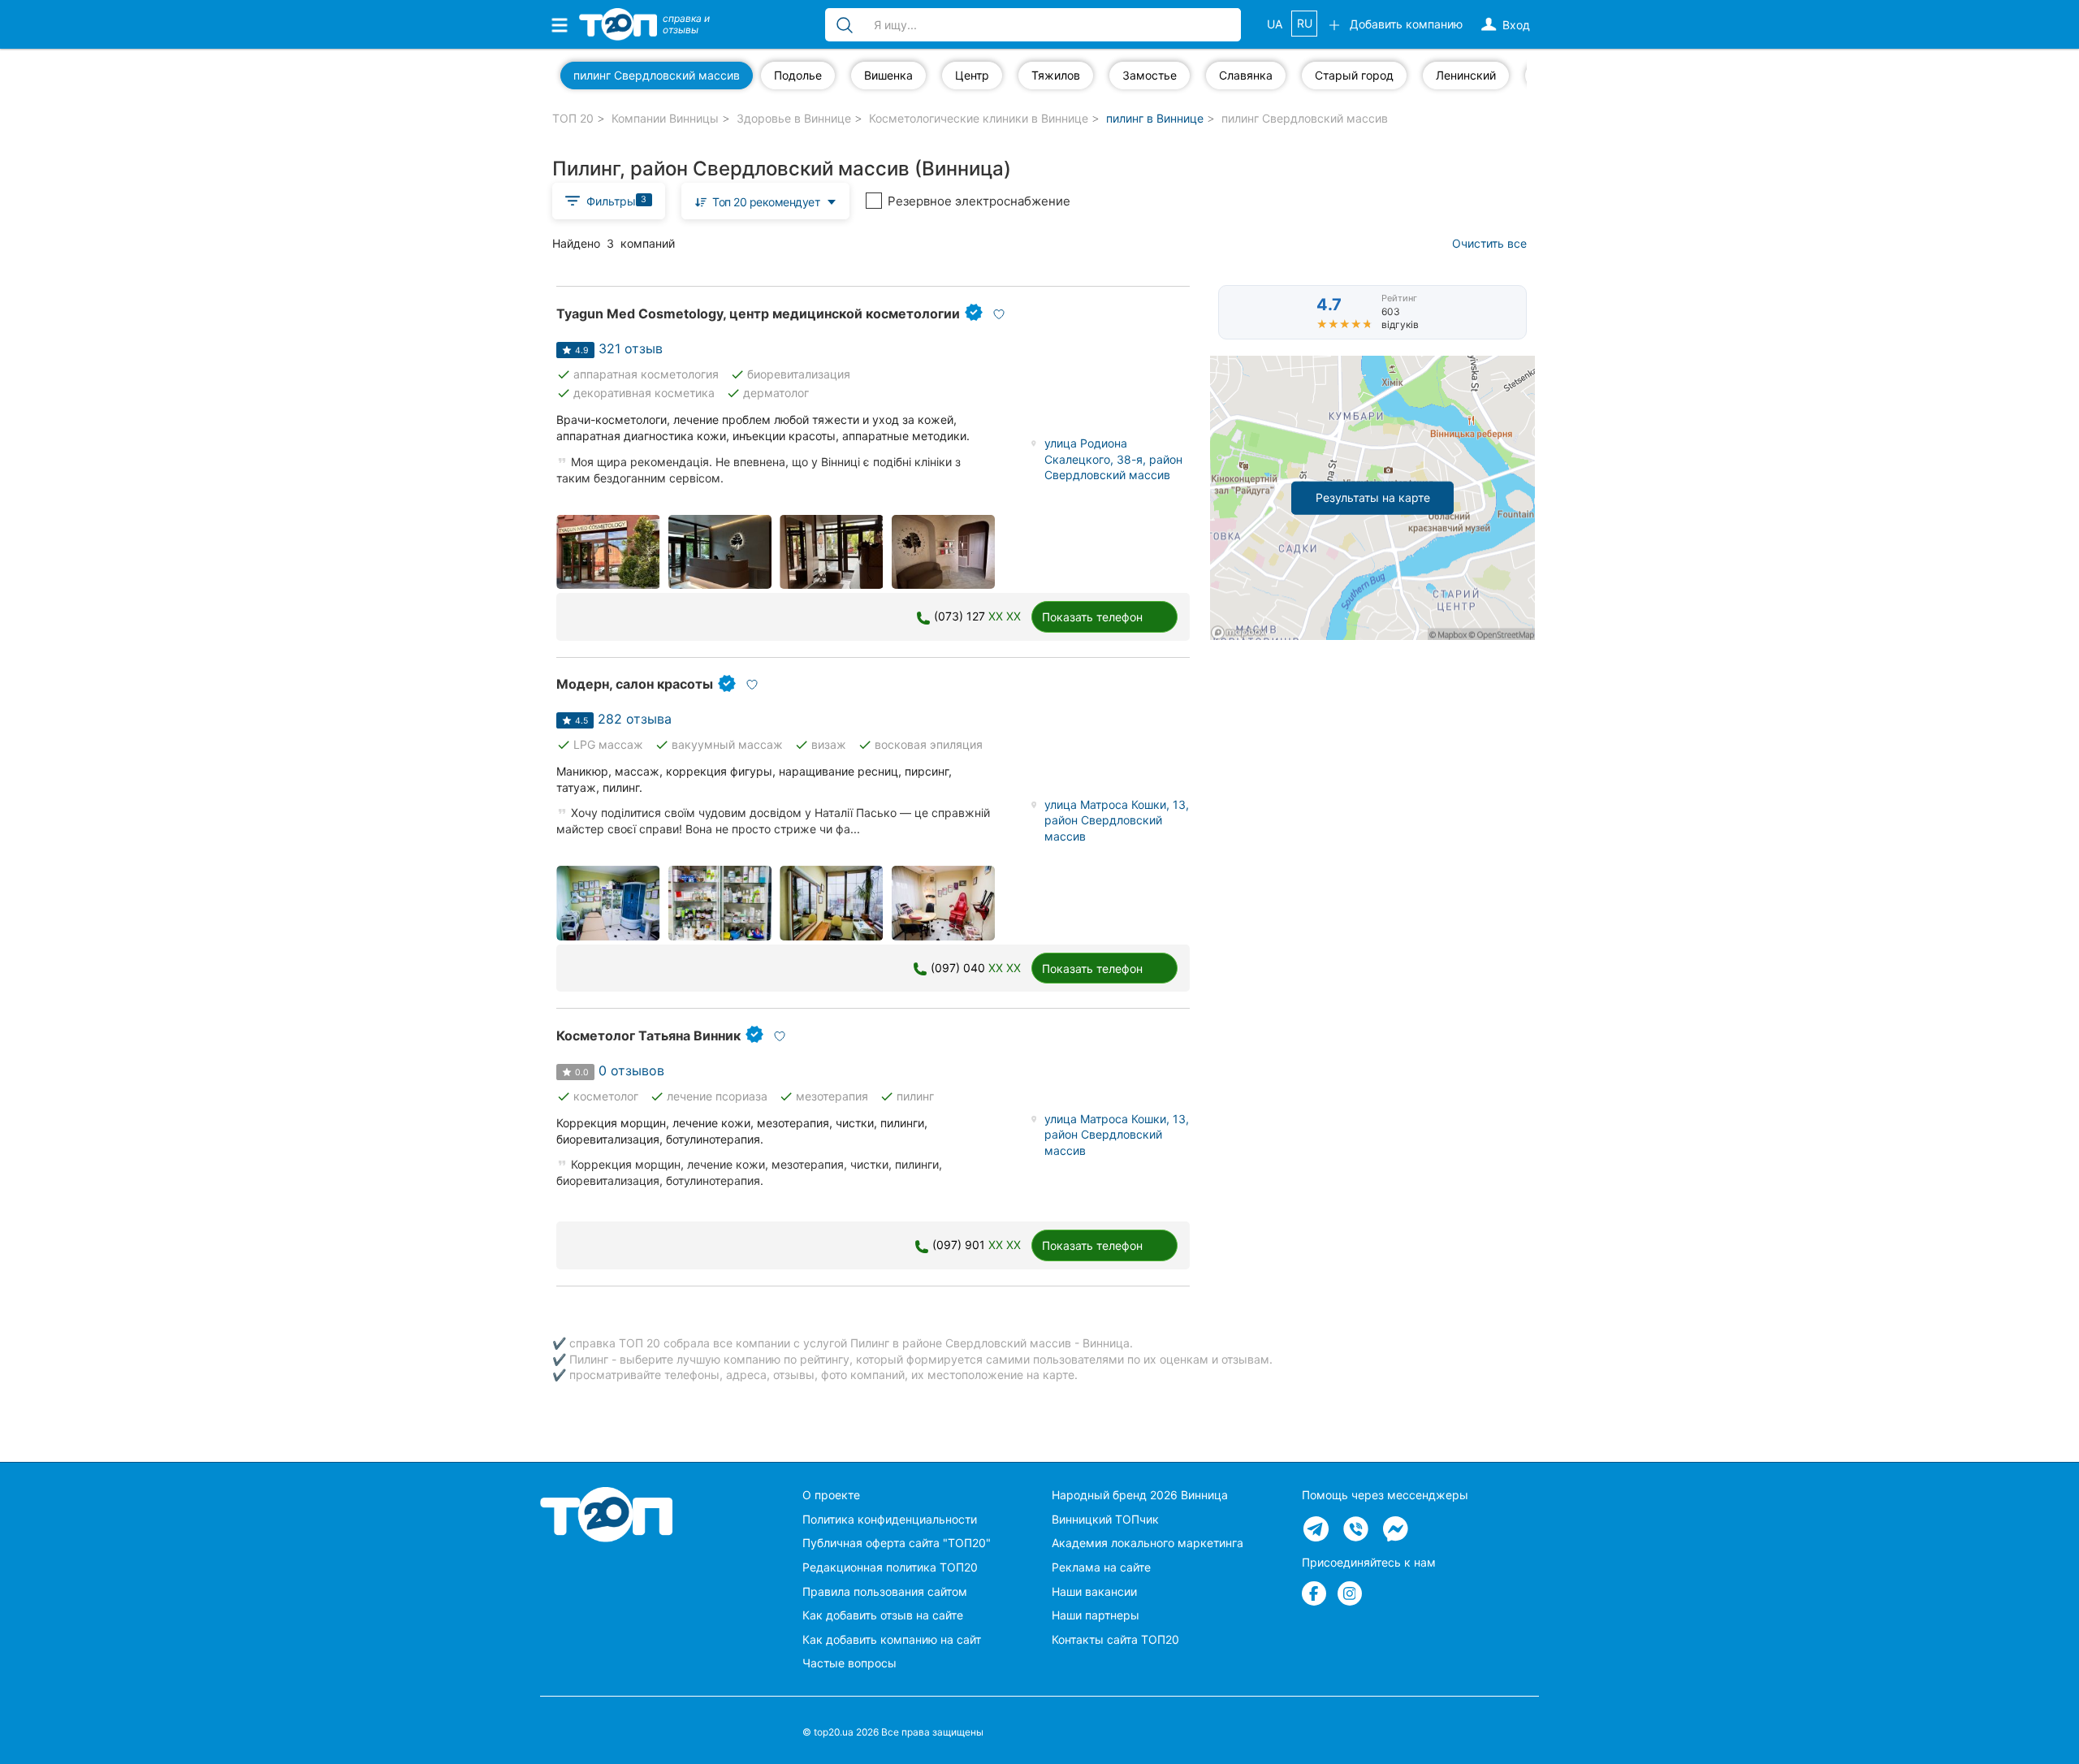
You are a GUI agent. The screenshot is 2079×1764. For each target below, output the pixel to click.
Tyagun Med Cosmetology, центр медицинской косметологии (758, 313)
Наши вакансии (1094, 1591)
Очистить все (1489, 243)
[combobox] (766, 201)
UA (1275, 24)
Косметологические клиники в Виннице (979, 118)
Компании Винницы (665, 118)
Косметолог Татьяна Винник (648, 1035)
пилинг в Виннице (1155, 118)
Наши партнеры (1096, 1615)
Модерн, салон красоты (635, 684)
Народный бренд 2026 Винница (1140, 1495)
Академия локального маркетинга (1148, 1543)
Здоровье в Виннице (794, 118)
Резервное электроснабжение (979, 201)
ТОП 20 (573, 118)
